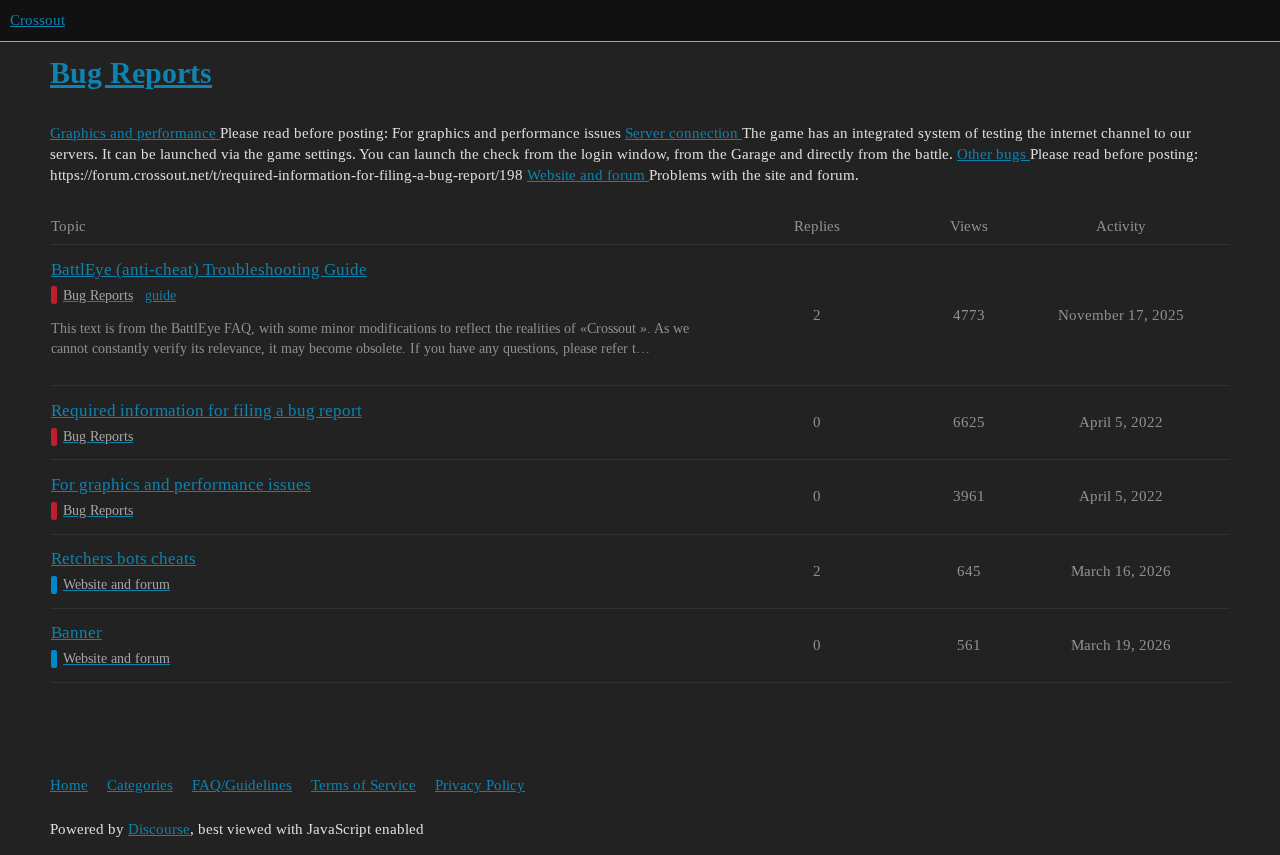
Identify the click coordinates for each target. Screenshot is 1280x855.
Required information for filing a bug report (206, 410)
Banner (76, 632)
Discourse (159, 829)
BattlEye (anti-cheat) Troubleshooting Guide (209, 269)
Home (69, 785)
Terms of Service (363, 785)
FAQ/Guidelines (242, 785)
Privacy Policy (480, 785)
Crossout (37, 20)
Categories (140, 785)
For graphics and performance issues (181, 484)
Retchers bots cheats (123, 558)
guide (160, 295)
